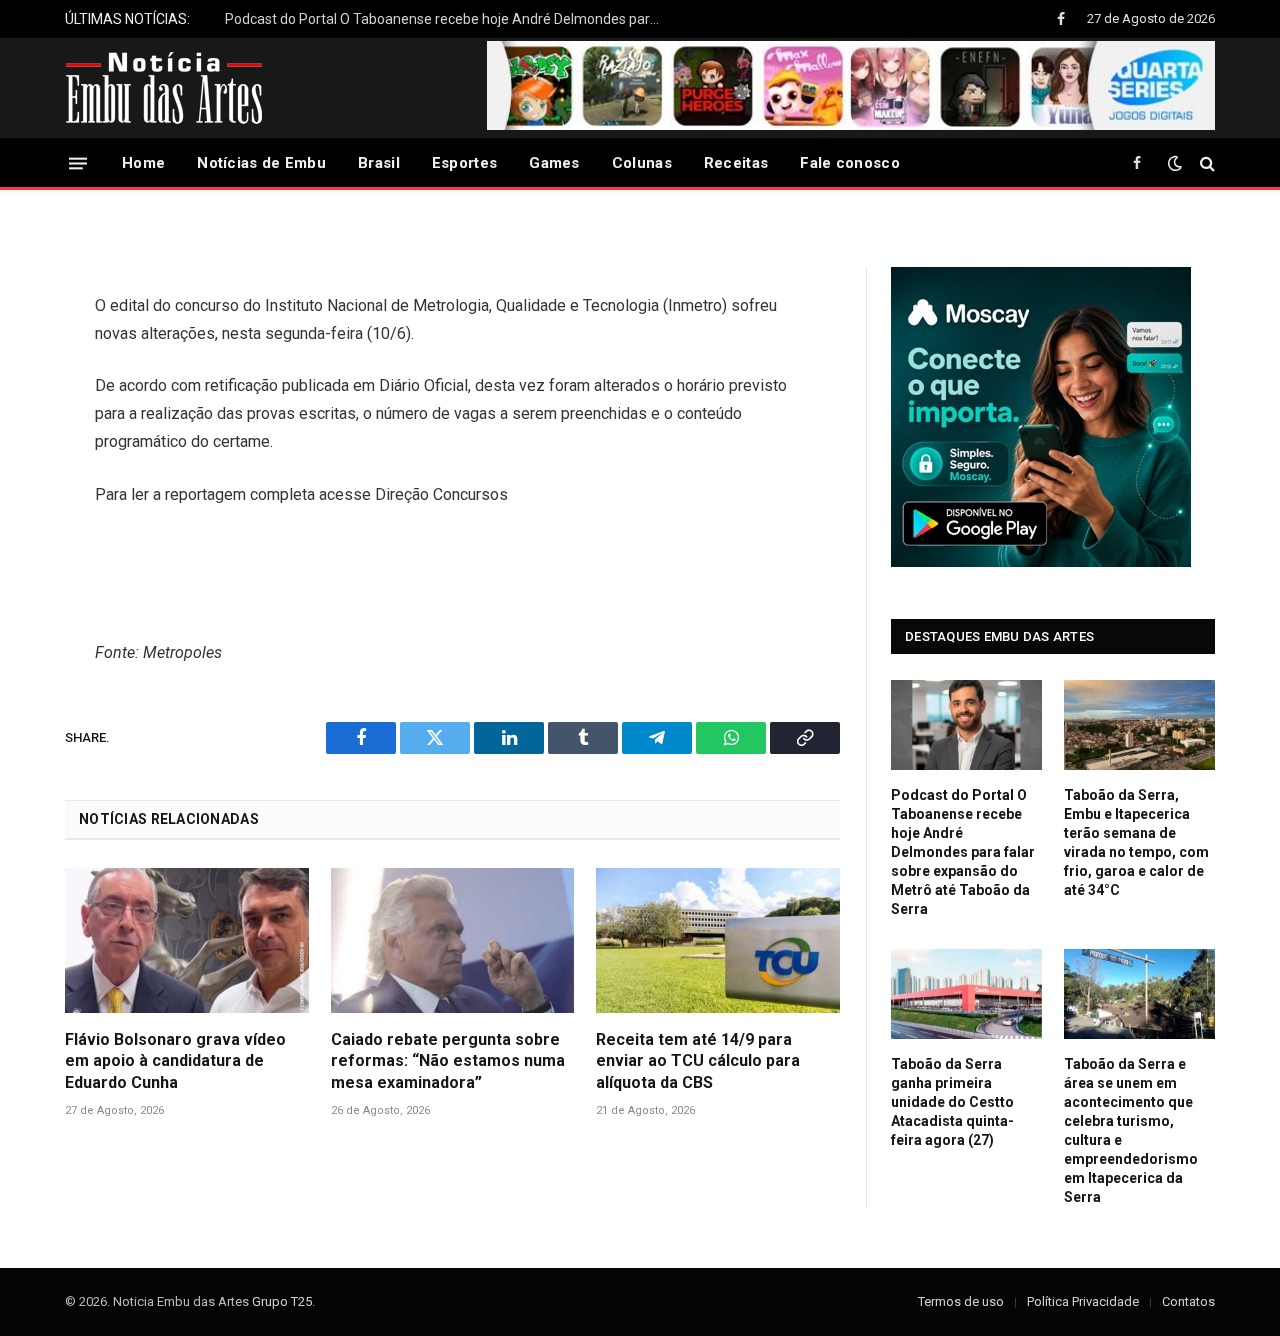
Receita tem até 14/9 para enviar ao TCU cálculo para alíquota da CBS (698, 1061)
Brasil (379, 163)
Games (554, 163)
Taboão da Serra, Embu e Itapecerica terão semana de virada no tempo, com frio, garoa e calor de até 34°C (1136, 842)
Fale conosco (850, 163)
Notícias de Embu (261, 163)
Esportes (464, 163)
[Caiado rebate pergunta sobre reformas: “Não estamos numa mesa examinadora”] (453, 940)
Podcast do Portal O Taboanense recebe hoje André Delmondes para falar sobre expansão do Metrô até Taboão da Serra (450, 19)
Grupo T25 (282, 1301)
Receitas (736, 163)
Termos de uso (961, 1301)
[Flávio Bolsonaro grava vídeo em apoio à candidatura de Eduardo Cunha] (187, 940)
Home (143, 163)
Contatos (1188, 1301)
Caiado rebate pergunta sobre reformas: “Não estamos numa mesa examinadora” (448, 1061)
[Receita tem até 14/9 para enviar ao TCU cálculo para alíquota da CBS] (718, 940)
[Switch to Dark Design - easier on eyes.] (1175, 163)
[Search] (1205, 163)
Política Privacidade (1083, 1301)
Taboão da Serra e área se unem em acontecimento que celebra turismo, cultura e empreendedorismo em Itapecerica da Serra (1131, 1130)
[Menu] (78, 162)
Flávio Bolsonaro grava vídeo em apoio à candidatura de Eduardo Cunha (175, 1061)
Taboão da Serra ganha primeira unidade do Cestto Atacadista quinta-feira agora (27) (952, 1102)
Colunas (642, 163)
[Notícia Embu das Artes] (164, 88)
